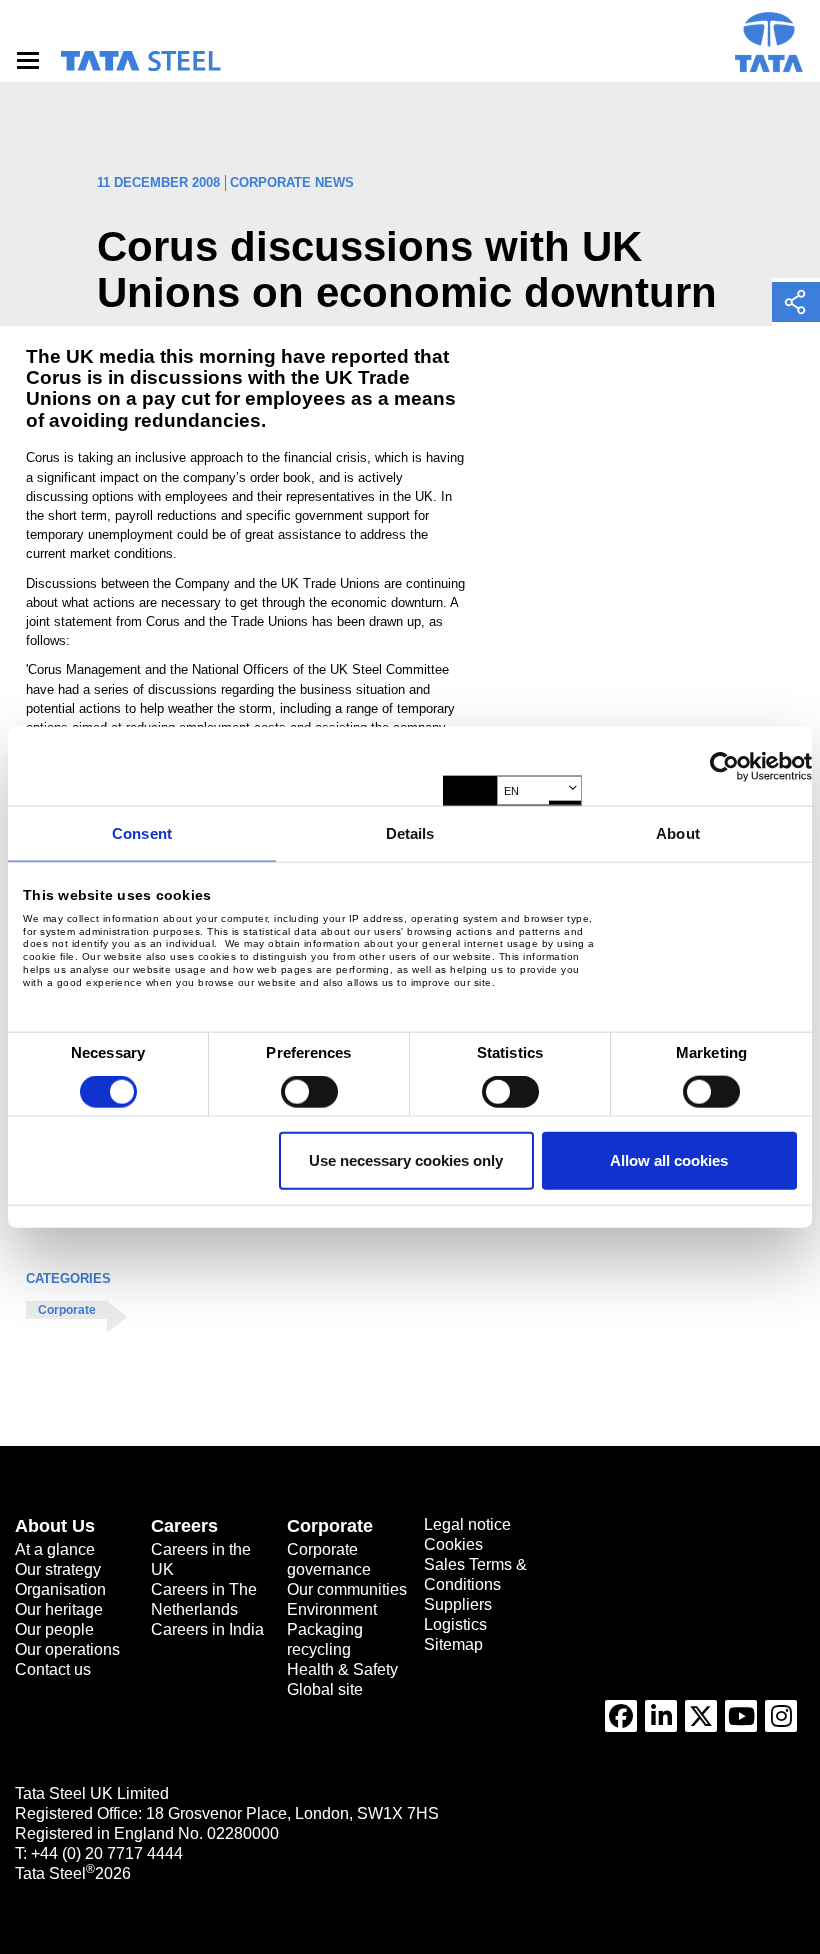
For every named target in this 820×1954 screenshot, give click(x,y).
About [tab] (678, 833)
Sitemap (453, 1644)
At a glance (55, 1549)
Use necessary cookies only (406, 1159)
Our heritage (59, 1609)
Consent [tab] (142, 833)
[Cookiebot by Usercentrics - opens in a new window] (724, 766)
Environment (332, 1609)
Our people (54, 1629)
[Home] (140, 61)
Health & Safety (342, 1669)
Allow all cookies (669, 1159)
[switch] (309, 1092)
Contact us (53, 1669)
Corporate (67, 1310)
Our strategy (58, 1569)
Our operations (67, 1649)
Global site (325, 1689)
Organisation (60, 1589)
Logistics (455, 1624)
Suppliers (458, 1604)
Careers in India (207, 1629)
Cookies (453, 1544)
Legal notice (467, 1524)
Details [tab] (410, 833)
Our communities (347, 1589)
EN (511, 790)
